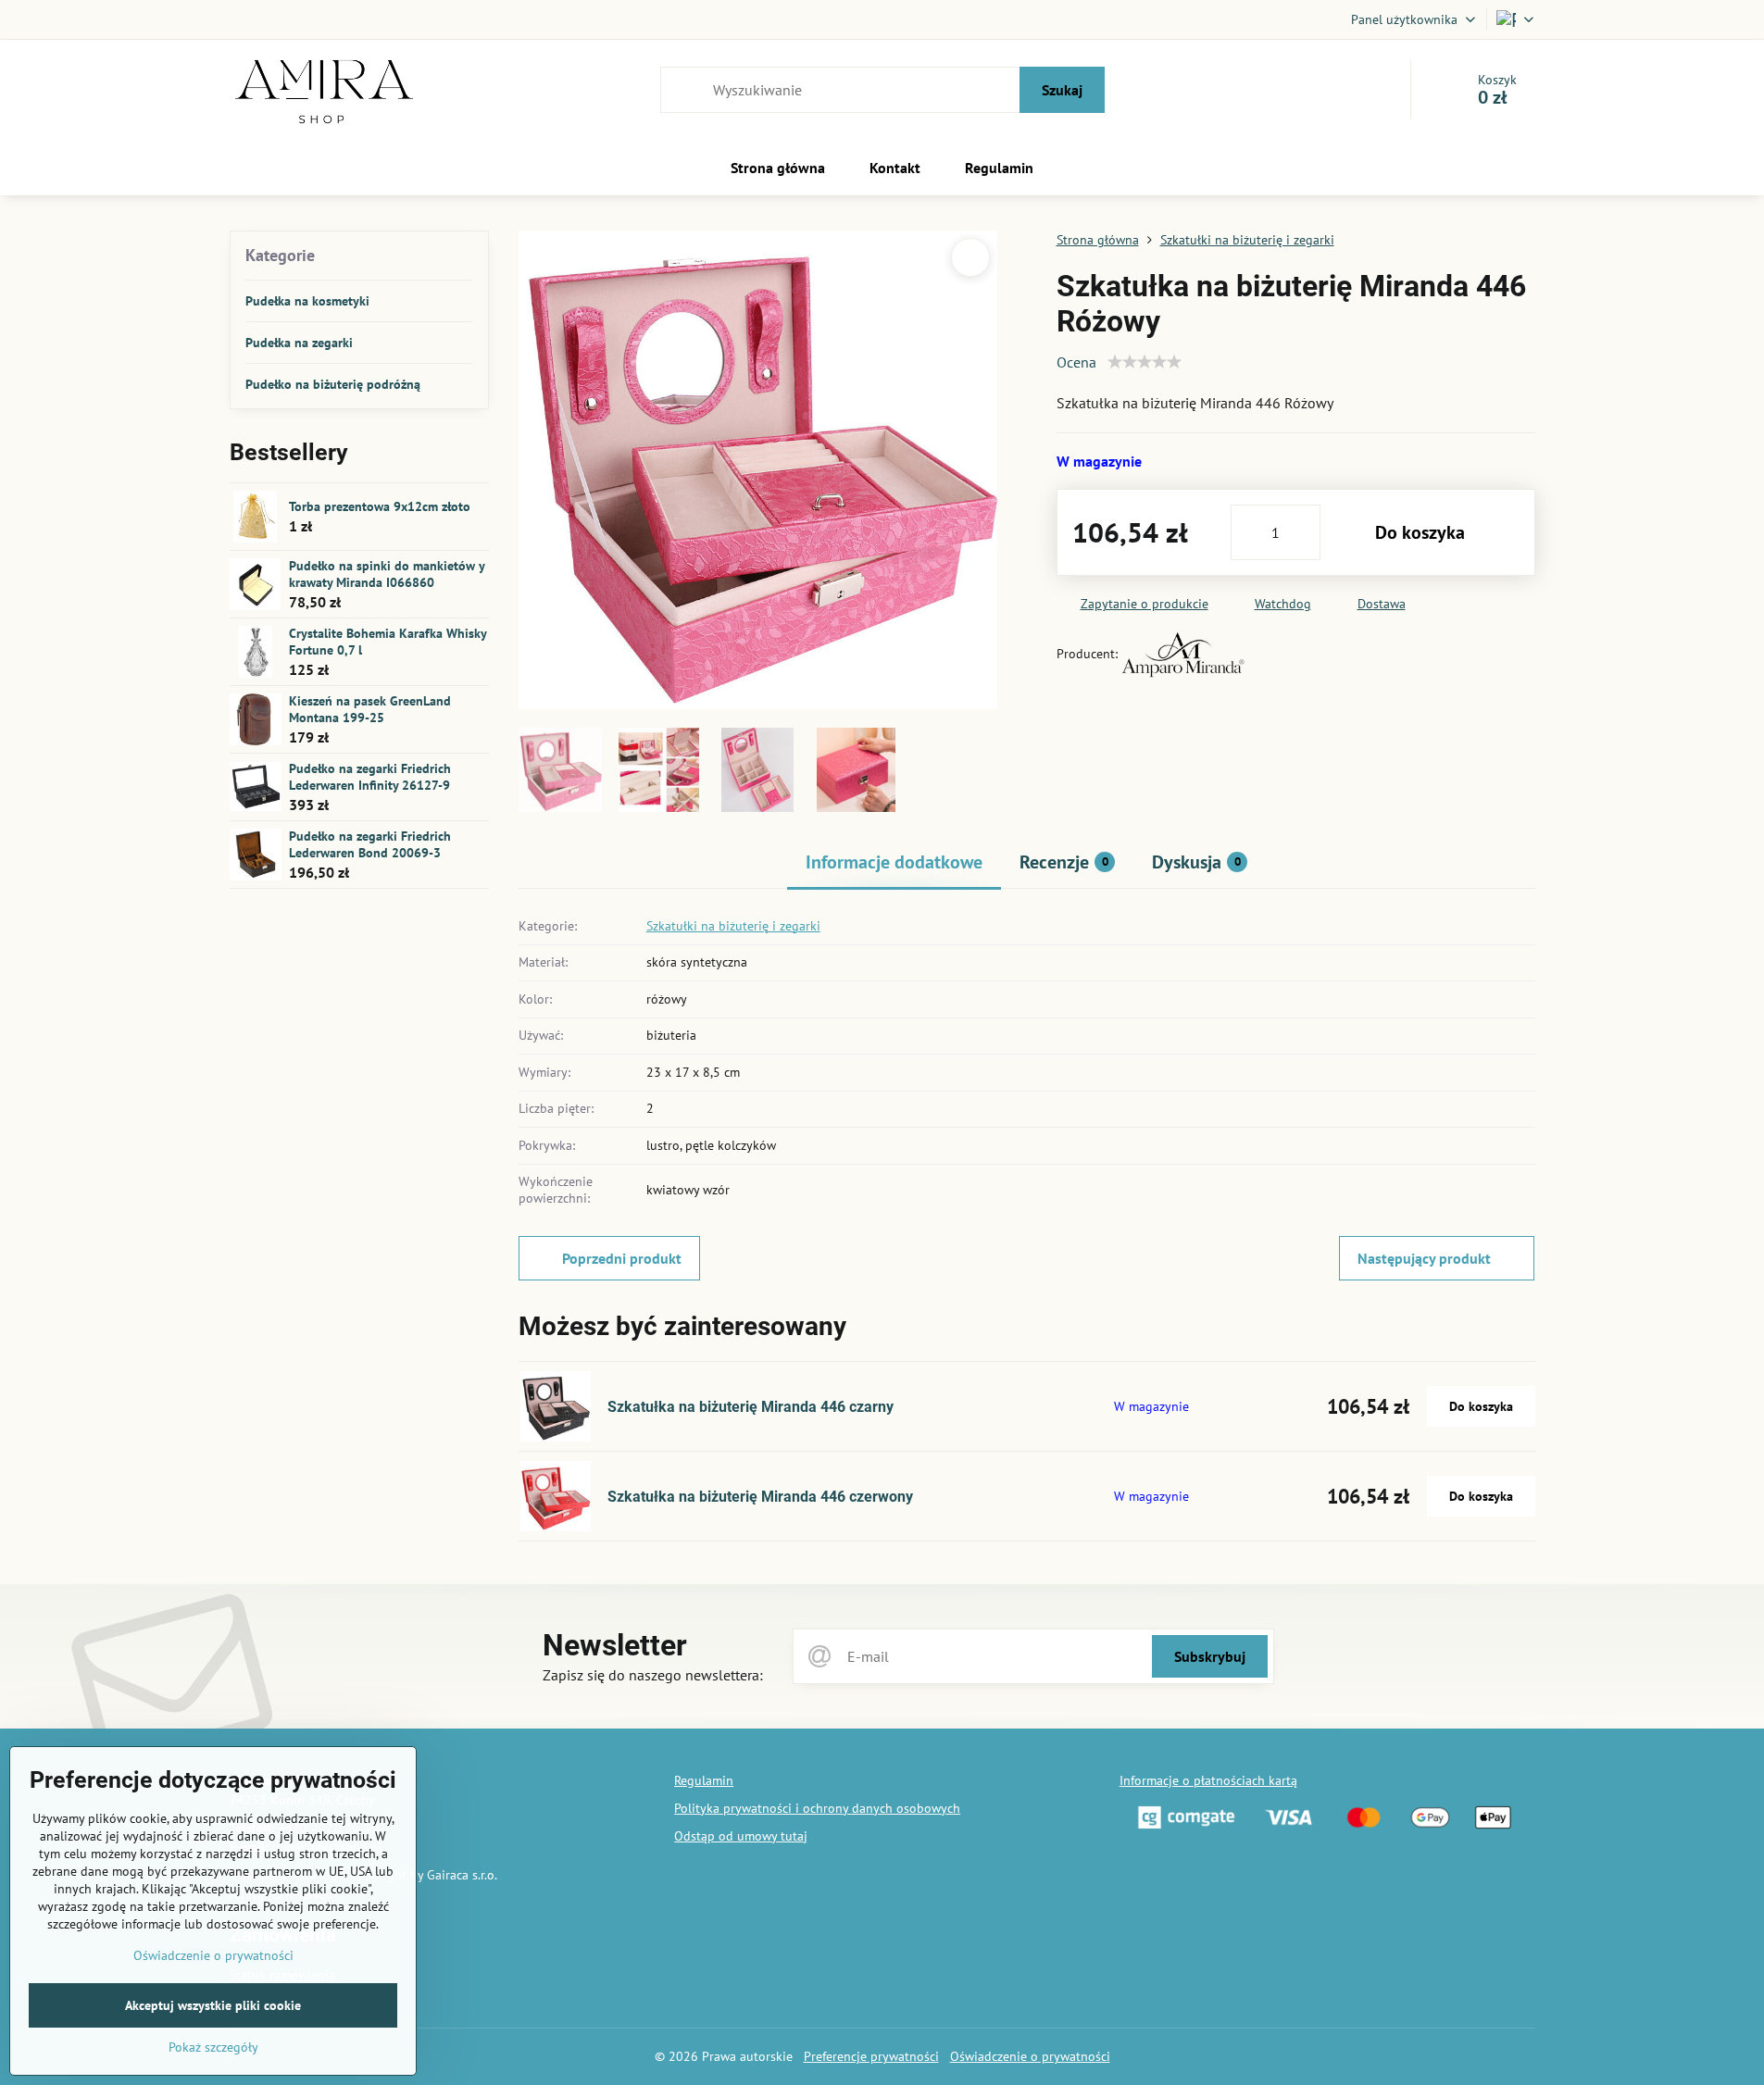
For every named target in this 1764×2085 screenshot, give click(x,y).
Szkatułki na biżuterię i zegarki (733, 926)
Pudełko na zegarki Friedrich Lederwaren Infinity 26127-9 (370, 777)
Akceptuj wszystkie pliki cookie (213, 2005)
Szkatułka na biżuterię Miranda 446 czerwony (760, 1497)
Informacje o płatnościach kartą (1208, 1780)
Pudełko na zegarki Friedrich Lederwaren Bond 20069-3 (370, 844)
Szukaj (1062, 90)
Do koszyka (1420, 532)
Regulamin (704, 1780)
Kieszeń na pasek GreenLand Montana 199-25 (370, 709)
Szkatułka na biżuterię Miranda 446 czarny (751, 1407)
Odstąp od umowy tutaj (741, 1836)
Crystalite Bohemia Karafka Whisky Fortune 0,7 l (388, 642)
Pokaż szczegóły (213, 2047)
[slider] (1145, 362)
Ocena (1076, 362)
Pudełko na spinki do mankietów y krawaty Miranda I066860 (387, 574)
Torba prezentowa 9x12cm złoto (380, 506)
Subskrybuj (1210, 1656)
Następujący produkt (1424, 1258)
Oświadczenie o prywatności (1030, 2056)
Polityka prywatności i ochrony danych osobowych (817, 1808)
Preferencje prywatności (871, 2056)
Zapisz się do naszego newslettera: (653, 1675)
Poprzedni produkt (622, 1258)
